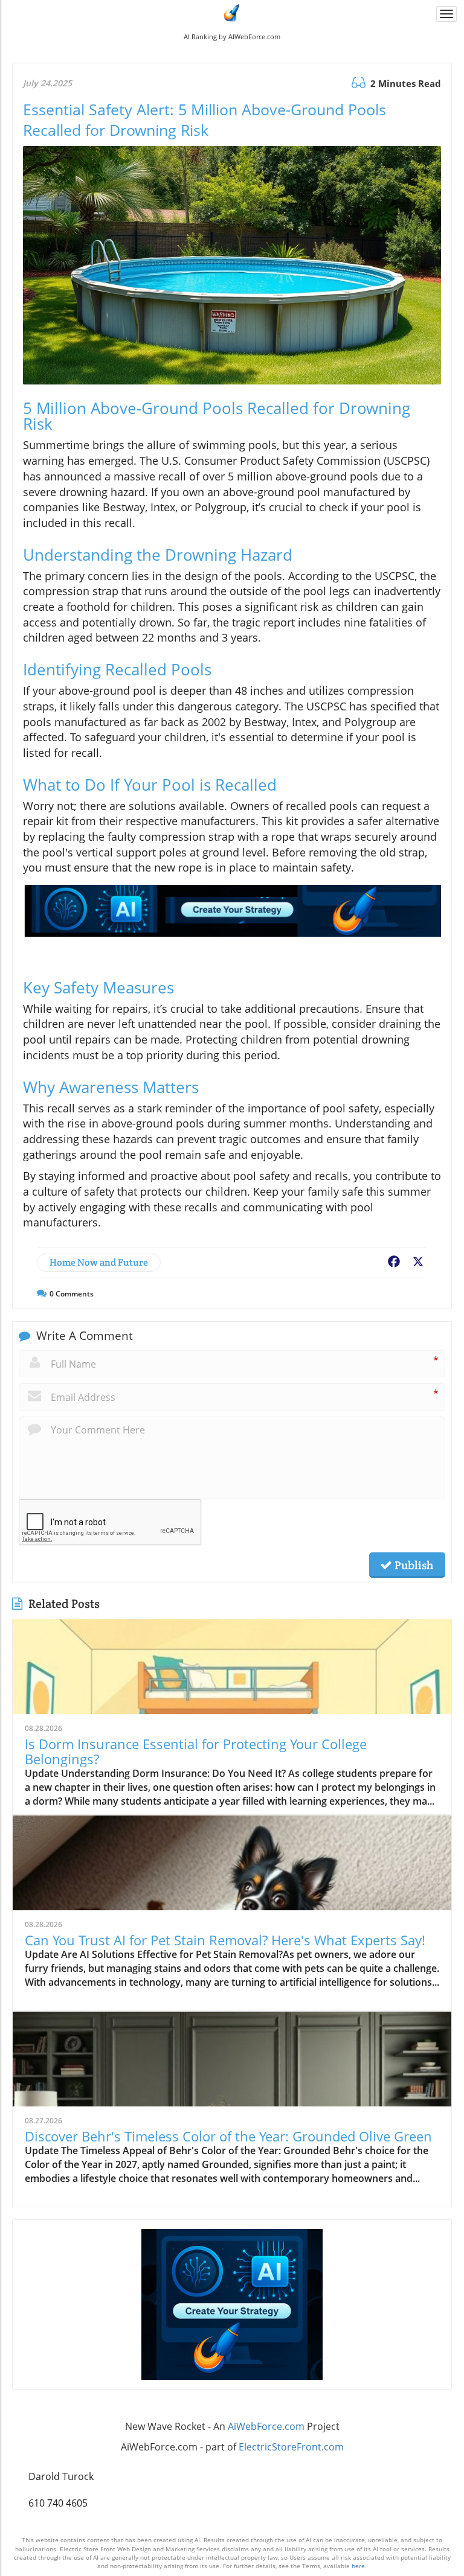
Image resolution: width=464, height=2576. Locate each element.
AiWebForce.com (266, 2426)
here (358, 2566)
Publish (413, 1565)
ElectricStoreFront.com (291, 2447)
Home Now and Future (99, 1262)
